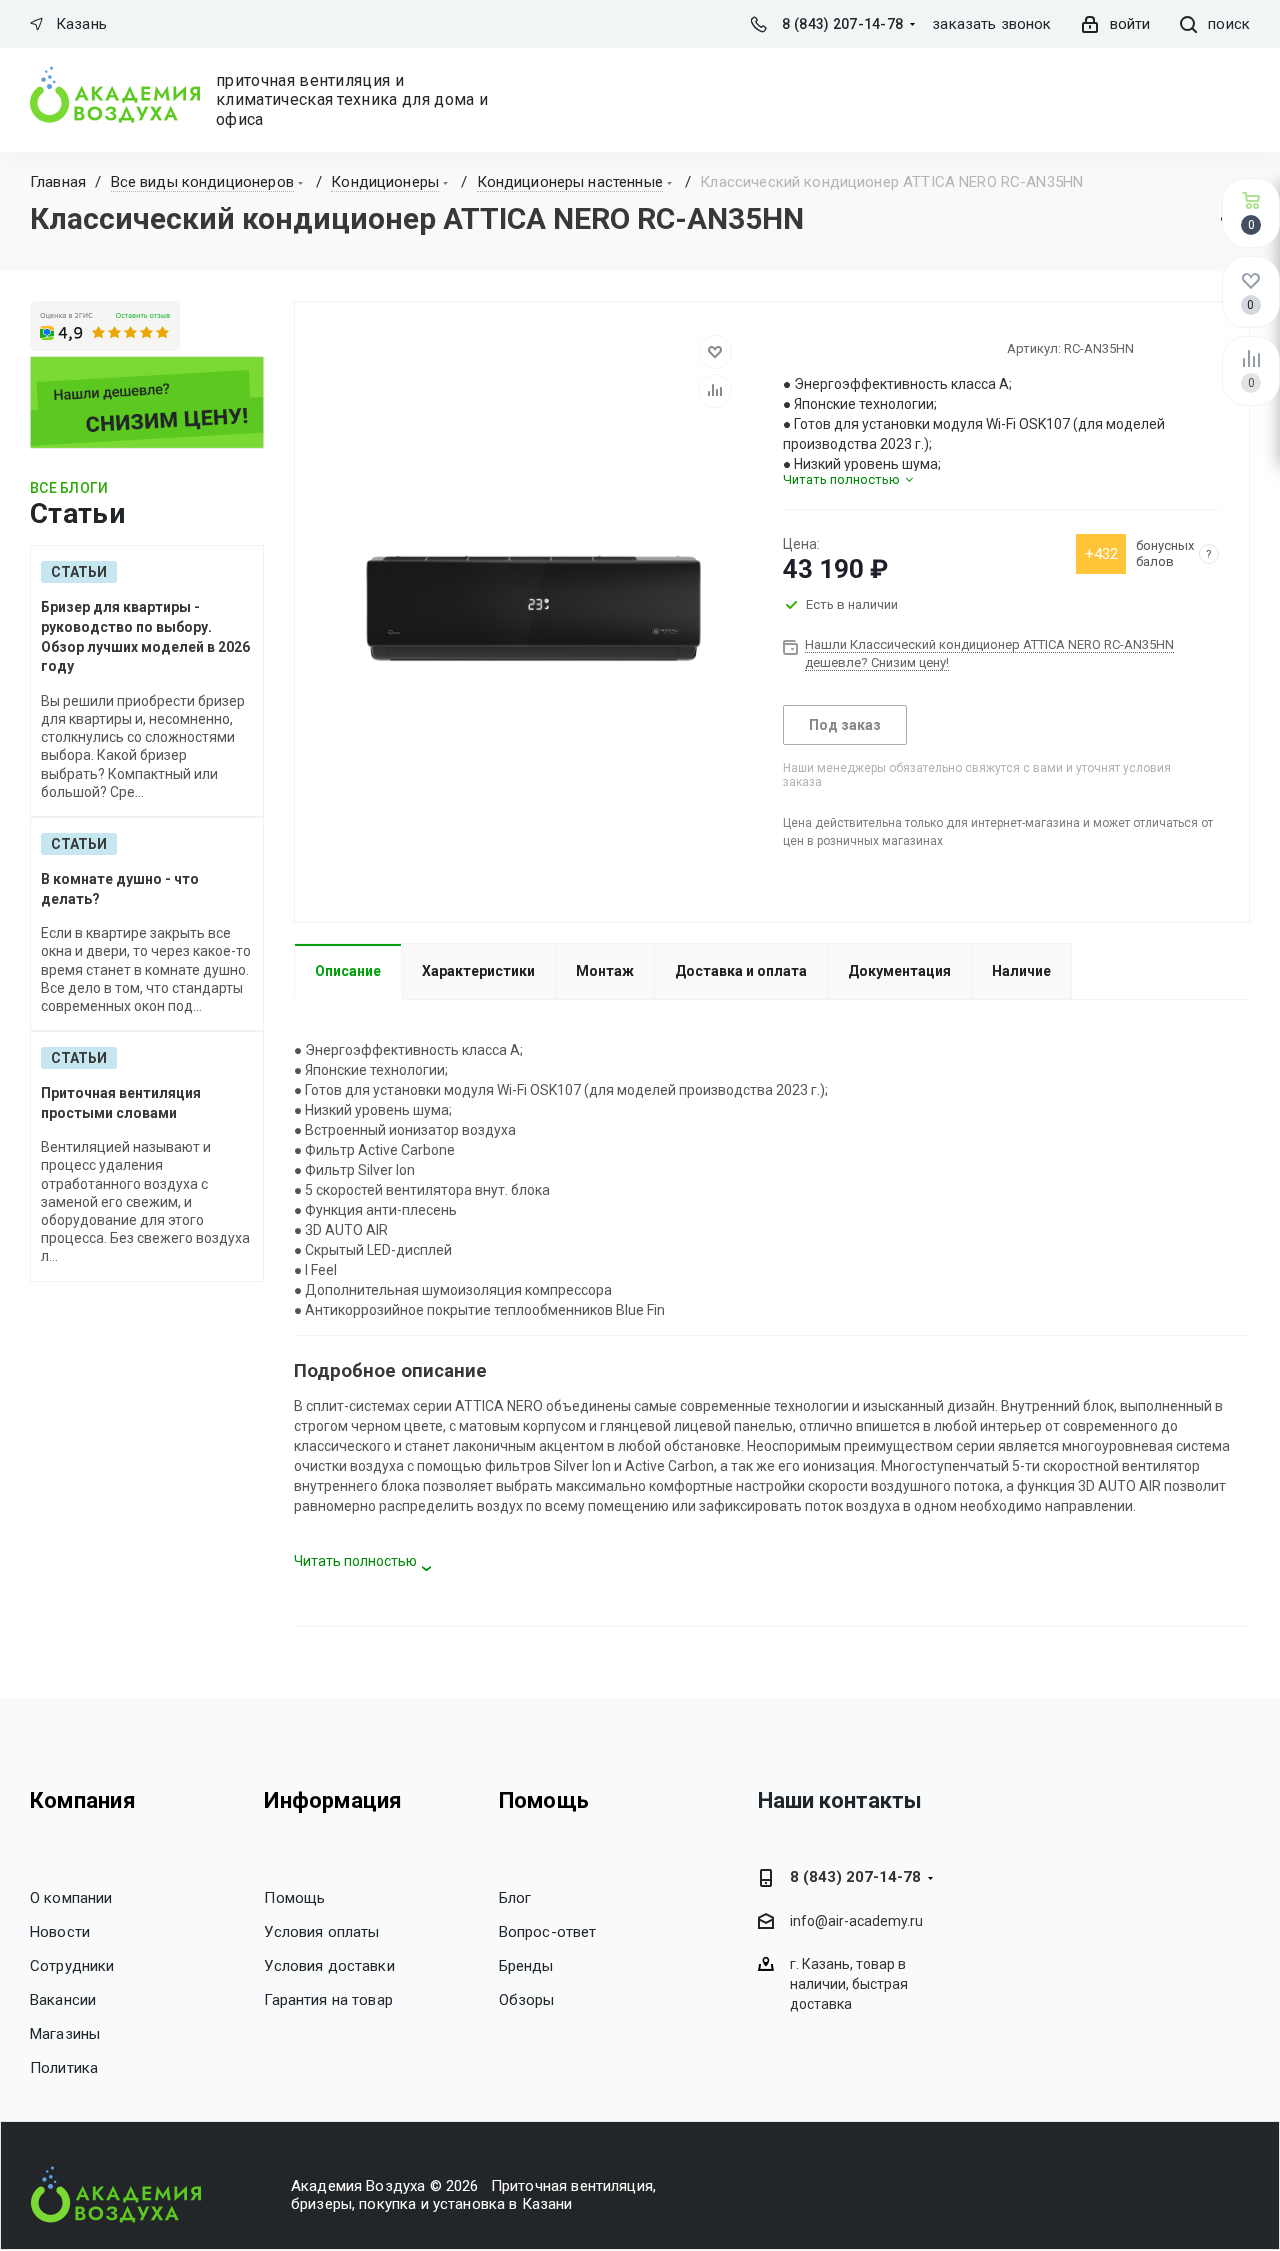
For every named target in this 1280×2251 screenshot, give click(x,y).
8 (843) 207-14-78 (842, 24)
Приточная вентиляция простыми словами (121, 1103)
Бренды (526, 1966)
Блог (515, 1898)
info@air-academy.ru (856, 1922)
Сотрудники (72, 1966)
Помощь (294, 1898)
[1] (792, 348)
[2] (810, 348)
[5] (864, 348)
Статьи (79, 572)
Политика (64, 2068)
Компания (83, 1800)
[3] (828, 348)
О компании (71, 1898)
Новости (60, 1932)
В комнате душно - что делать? (120, 889)
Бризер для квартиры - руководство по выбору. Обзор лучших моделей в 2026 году (145, 636)
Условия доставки (329, 1966)
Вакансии (63, 2000)
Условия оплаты (321, 1932)
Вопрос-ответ (548, 1932)
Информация (333, 1800)
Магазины (65, 2034)
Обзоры (527, 2000)
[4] (846, 348)
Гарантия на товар (328, 2000)
